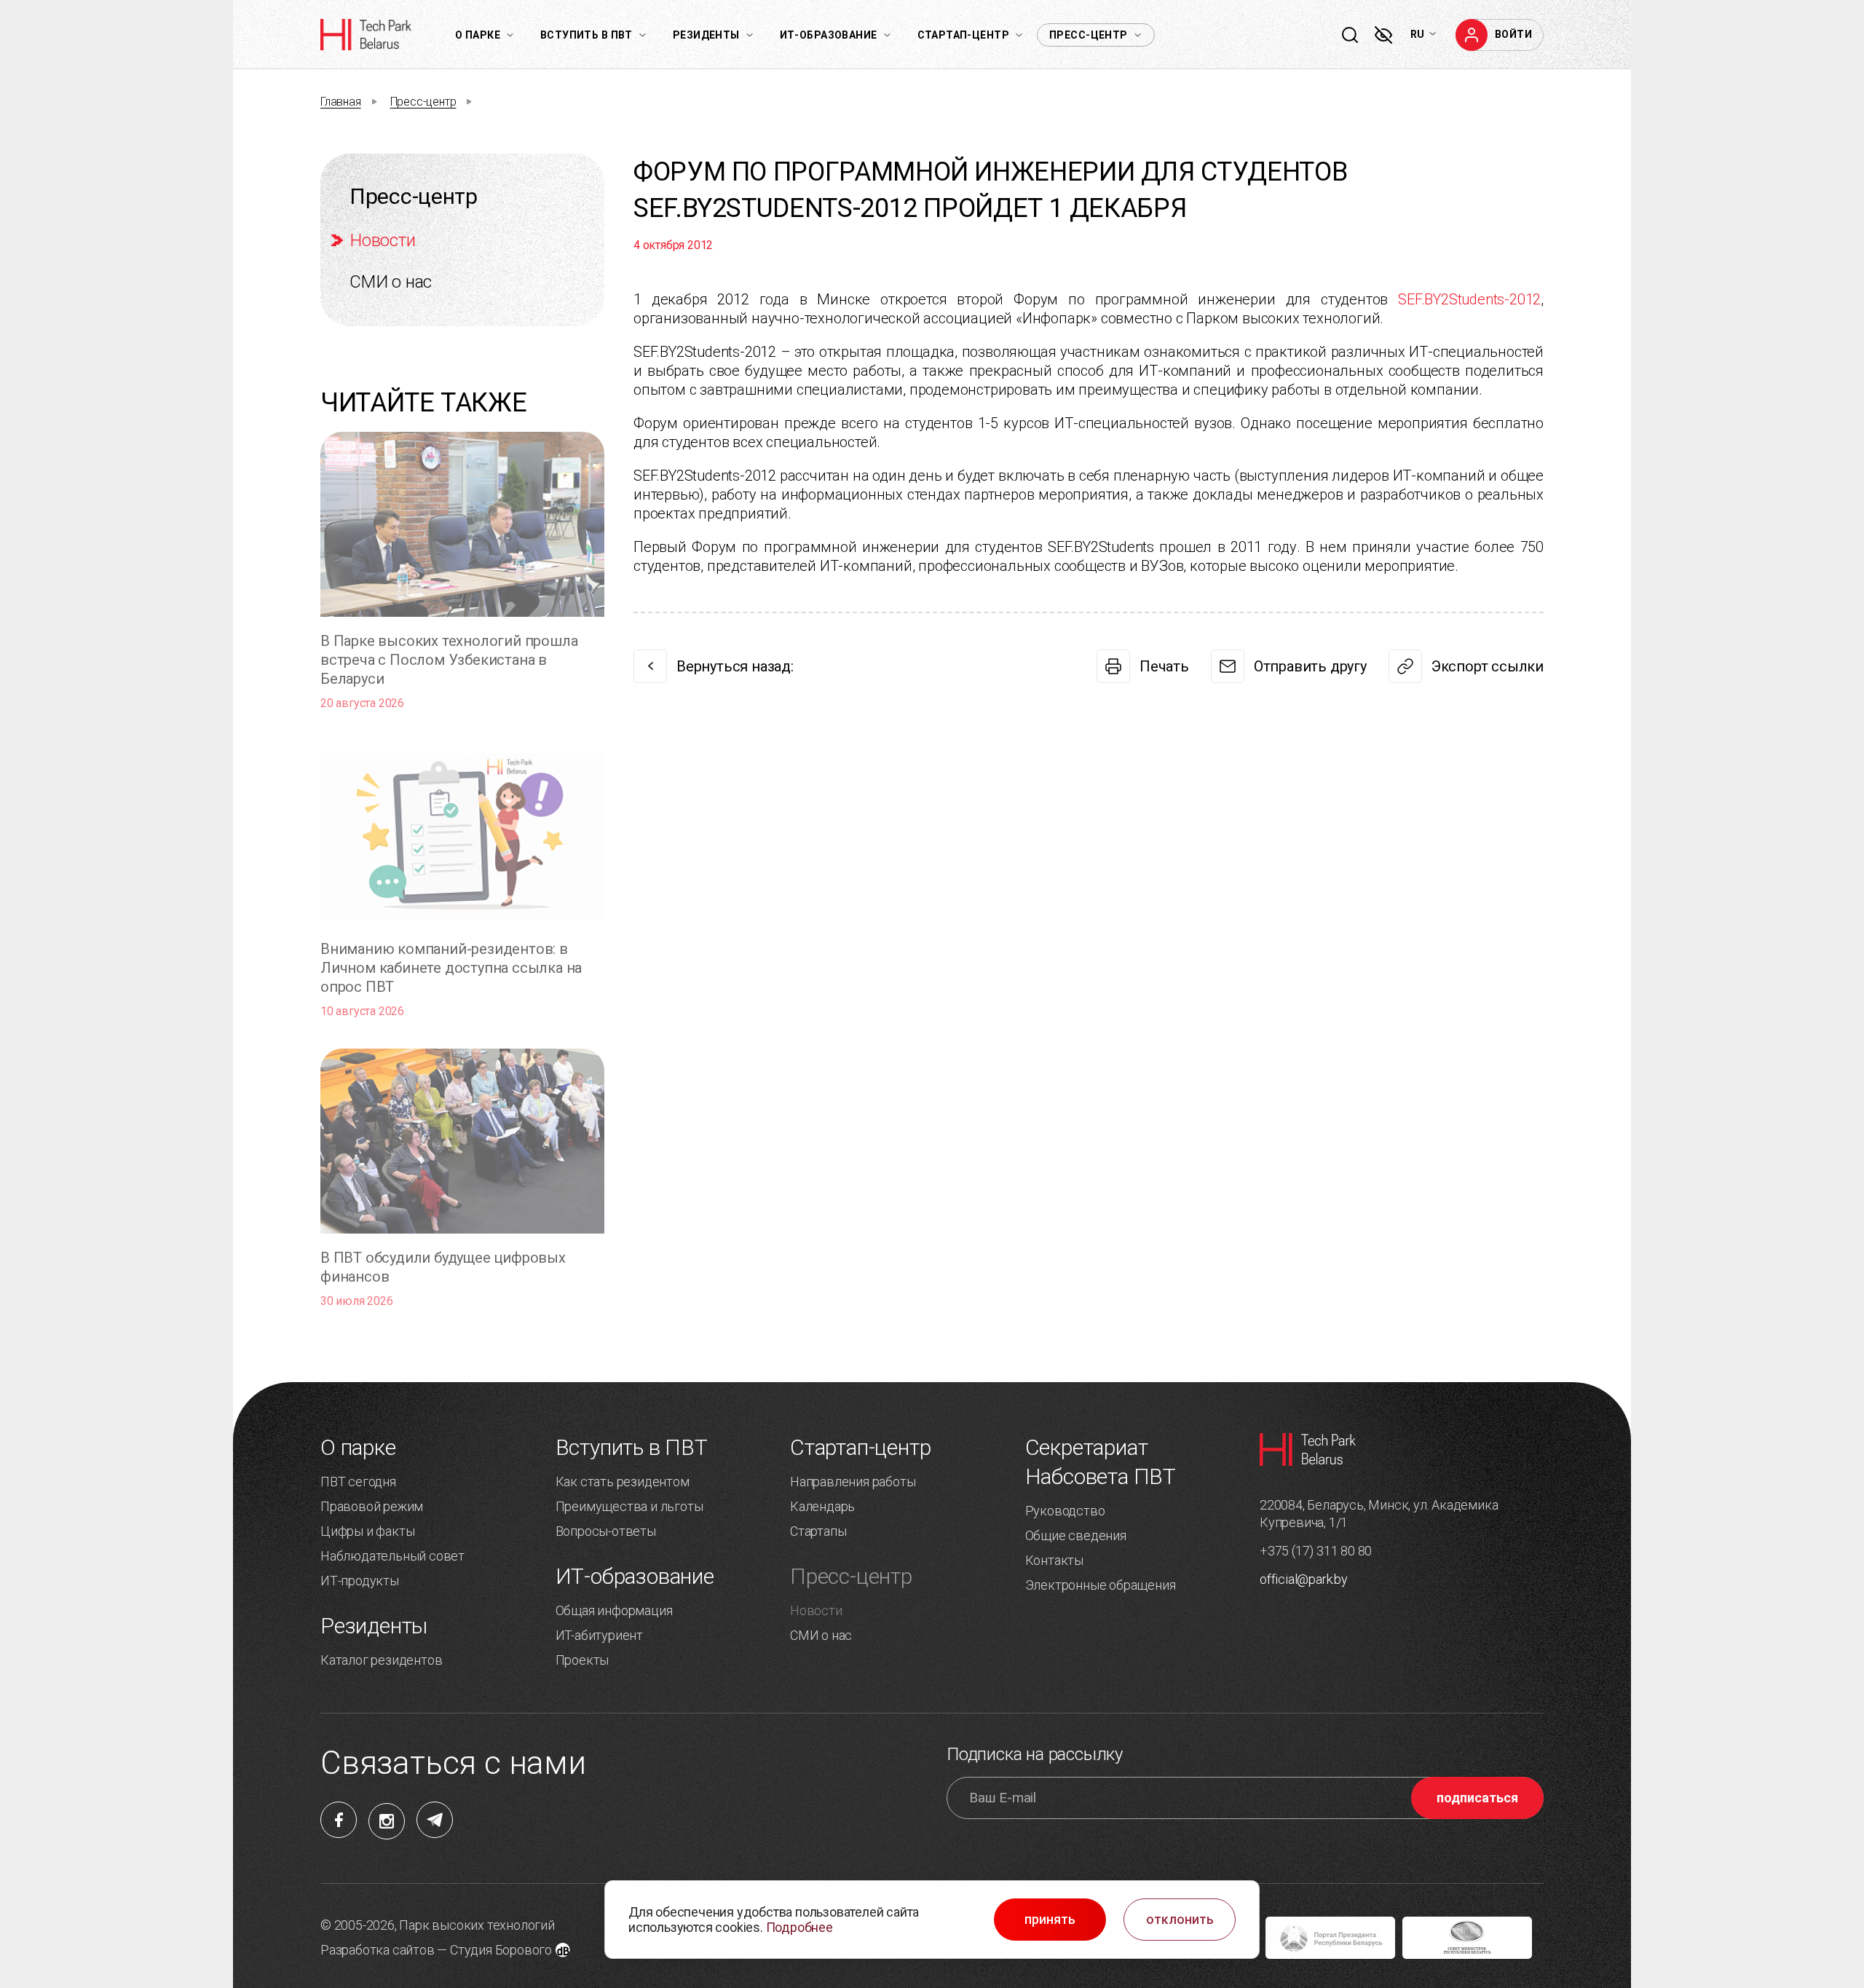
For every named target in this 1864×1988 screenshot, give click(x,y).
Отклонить (1180, 1920)
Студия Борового (501, 1950)
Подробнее (799, 1927)
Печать (1164, 666)
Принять (1050, 1920)
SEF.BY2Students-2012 (1469, 299)
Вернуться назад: (735, 666)
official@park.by (1304, 1579)
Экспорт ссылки (1488, 666)
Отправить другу (1310, 666)
